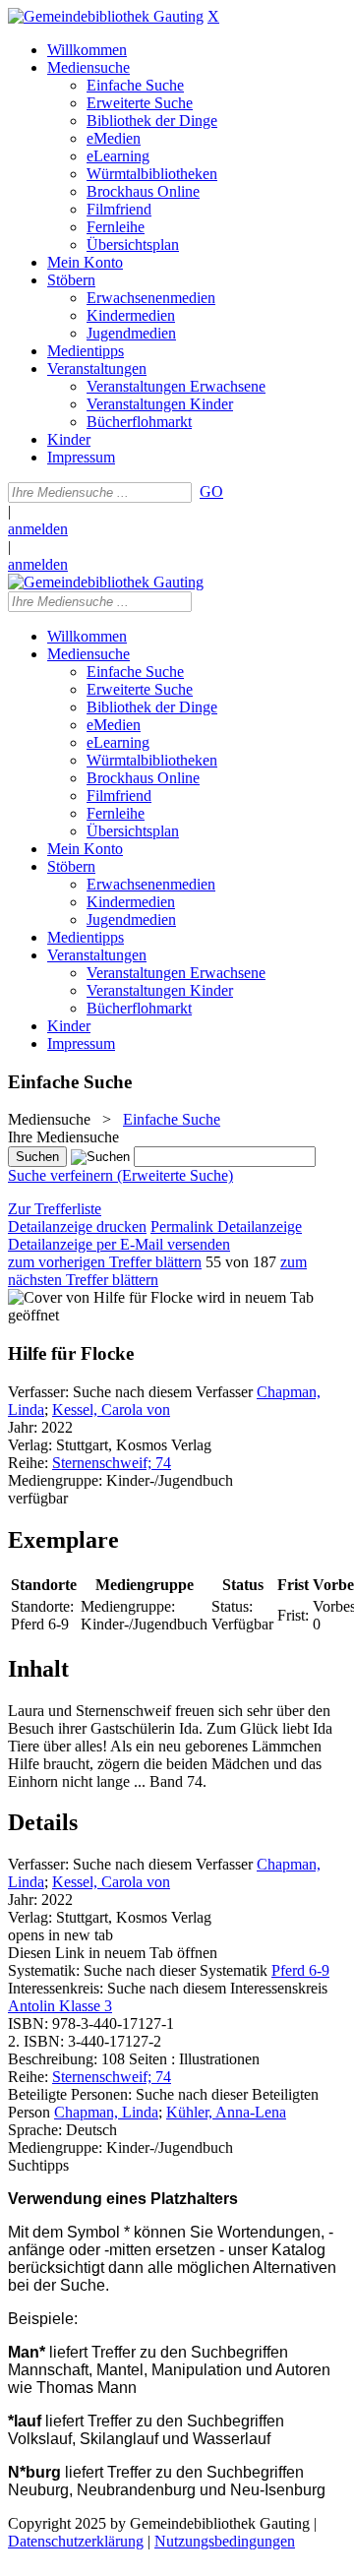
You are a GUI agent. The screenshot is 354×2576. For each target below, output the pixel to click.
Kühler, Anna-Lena (226, 2112)
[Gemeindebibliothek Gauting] (106, 16)
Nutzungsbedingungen (225, 2541)
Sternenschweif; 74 (112, 1463)
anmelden (38, 529)
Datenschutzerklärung (76, 2541)
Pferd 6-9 (300, 1970)
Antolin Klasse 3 (60, 2006)
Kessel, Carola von (111, 1410)
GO (211, 491)
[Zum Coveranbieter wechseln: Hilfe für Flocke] (100, 1297)
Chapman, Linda (106, 2112)
